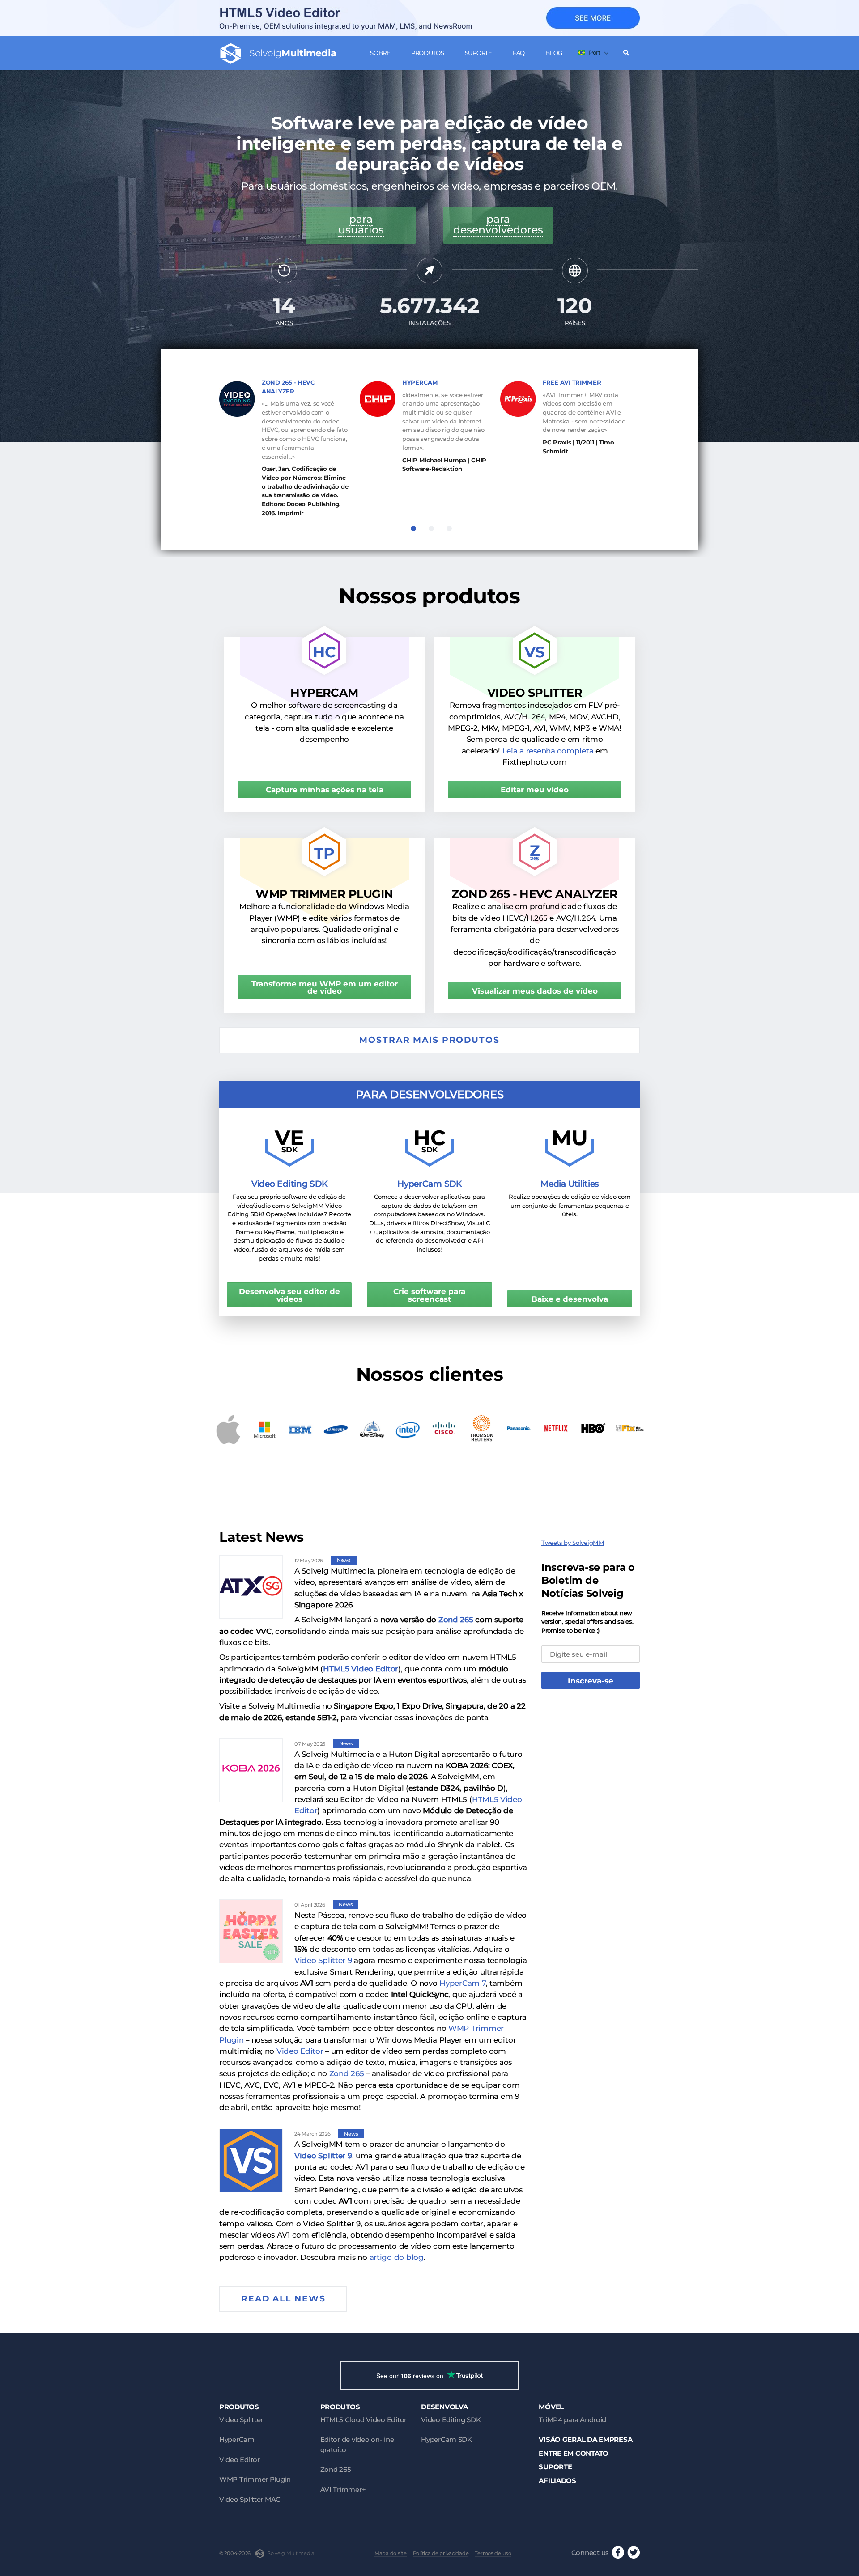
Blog (554, 53)
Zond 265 (456, 1620)
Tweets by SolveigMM (573, 1543)
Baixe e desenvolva (570, 1299)
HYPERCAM (420, 382)
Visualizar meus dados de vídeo (535, 991)
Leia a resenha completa (548, 751)
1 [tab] (413, 529)
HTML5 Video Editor (361, 1669)
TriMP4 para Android (572, 2420)
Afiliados (557, 2481)
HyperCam (237, 2439)
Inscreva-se (591, 1681)
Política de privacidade (441, 2553)
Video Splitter (241, 2420)
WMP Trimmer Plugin (255, 2479)
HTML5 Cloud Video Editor (364, 2420)
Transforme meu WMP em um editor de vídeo (325, 988)
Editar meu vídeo (535, 790)
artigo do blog (397, 2257)
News (344, 1560)
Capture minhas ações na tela (325, 790)
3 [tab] (449, 529)
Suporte (478, 53)
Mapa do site (391, 2553)
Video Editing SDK (451, 2420)
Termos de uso (493, 2553)
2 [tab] (431, 529)
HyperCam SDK (447, 2439)
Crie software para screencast (429, 1295)
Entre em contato (574, 2453)
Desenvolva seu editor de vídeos (289, 1295)
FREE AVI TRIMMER (572, 382)
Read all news (283, 2299)
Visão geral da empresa (585, 2439)
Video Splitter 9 (323, 1960)
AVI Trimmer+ (343, 2489)
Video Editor (300, 2051)
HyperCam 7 (462, 1983)
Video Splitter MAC (250, 2499)
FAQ (519, 53)
